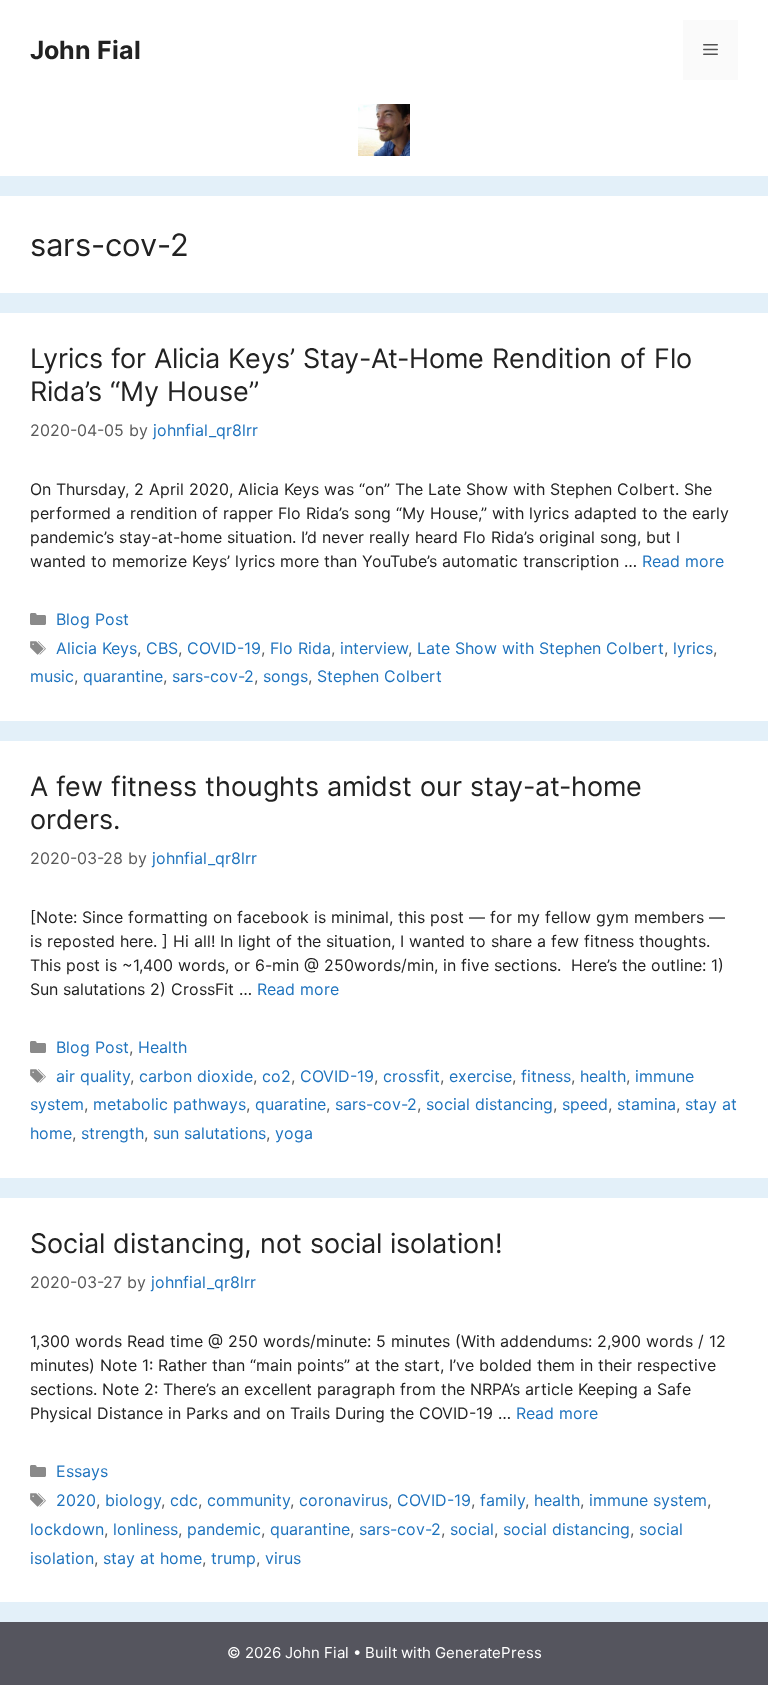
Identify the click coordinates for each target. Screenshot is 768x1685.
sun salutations (209, 1133)
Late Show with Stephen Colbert (540, 648)
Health (162, 1047)
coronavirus (343, 1500)
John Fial (85, 50)
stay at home (152, 1558)
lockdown (67, 1529)
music (52, 676)
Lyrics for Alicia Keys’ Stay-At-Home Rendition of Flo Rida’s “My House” (361, 374)
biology (133, 1500)
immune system (648, 1500)
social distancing (489, 1104)
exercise (480, 1076)
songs (285, 676)
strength (112, 1133)
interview (374, 648)
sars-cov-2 (213, 676)
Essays (82, 1471)
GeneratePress (488, 1652)
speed (585, 1104)
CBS (162, 648)
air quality (93, 1076)
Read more (683, 561)
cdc (184, 1500)
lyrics (693, 648)
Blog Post (92, 619)
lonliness (145, 1529)
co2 (276, 1076)
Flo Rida (300, 648)
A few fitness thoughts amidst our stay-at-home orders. (336, 802)
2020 (76, 1500)
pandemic (224, 1529)
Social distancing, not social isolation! (266, 1243)
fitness (546, 1076)
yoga (294, 1133)
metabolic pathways (169, 1104)
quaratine (290, 1104)
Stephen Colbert (379, 676)
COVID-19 (224, 648)
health (603, 1076)
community (248, 1500)
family (502, 1500)
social (472, 1529)
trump (233, 1558)
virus (283, 1558)
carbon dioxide (196, 1076)
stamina (646, 1104)
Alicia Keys (96, 648)
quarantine (123, 676)
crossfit (411, 1076)
